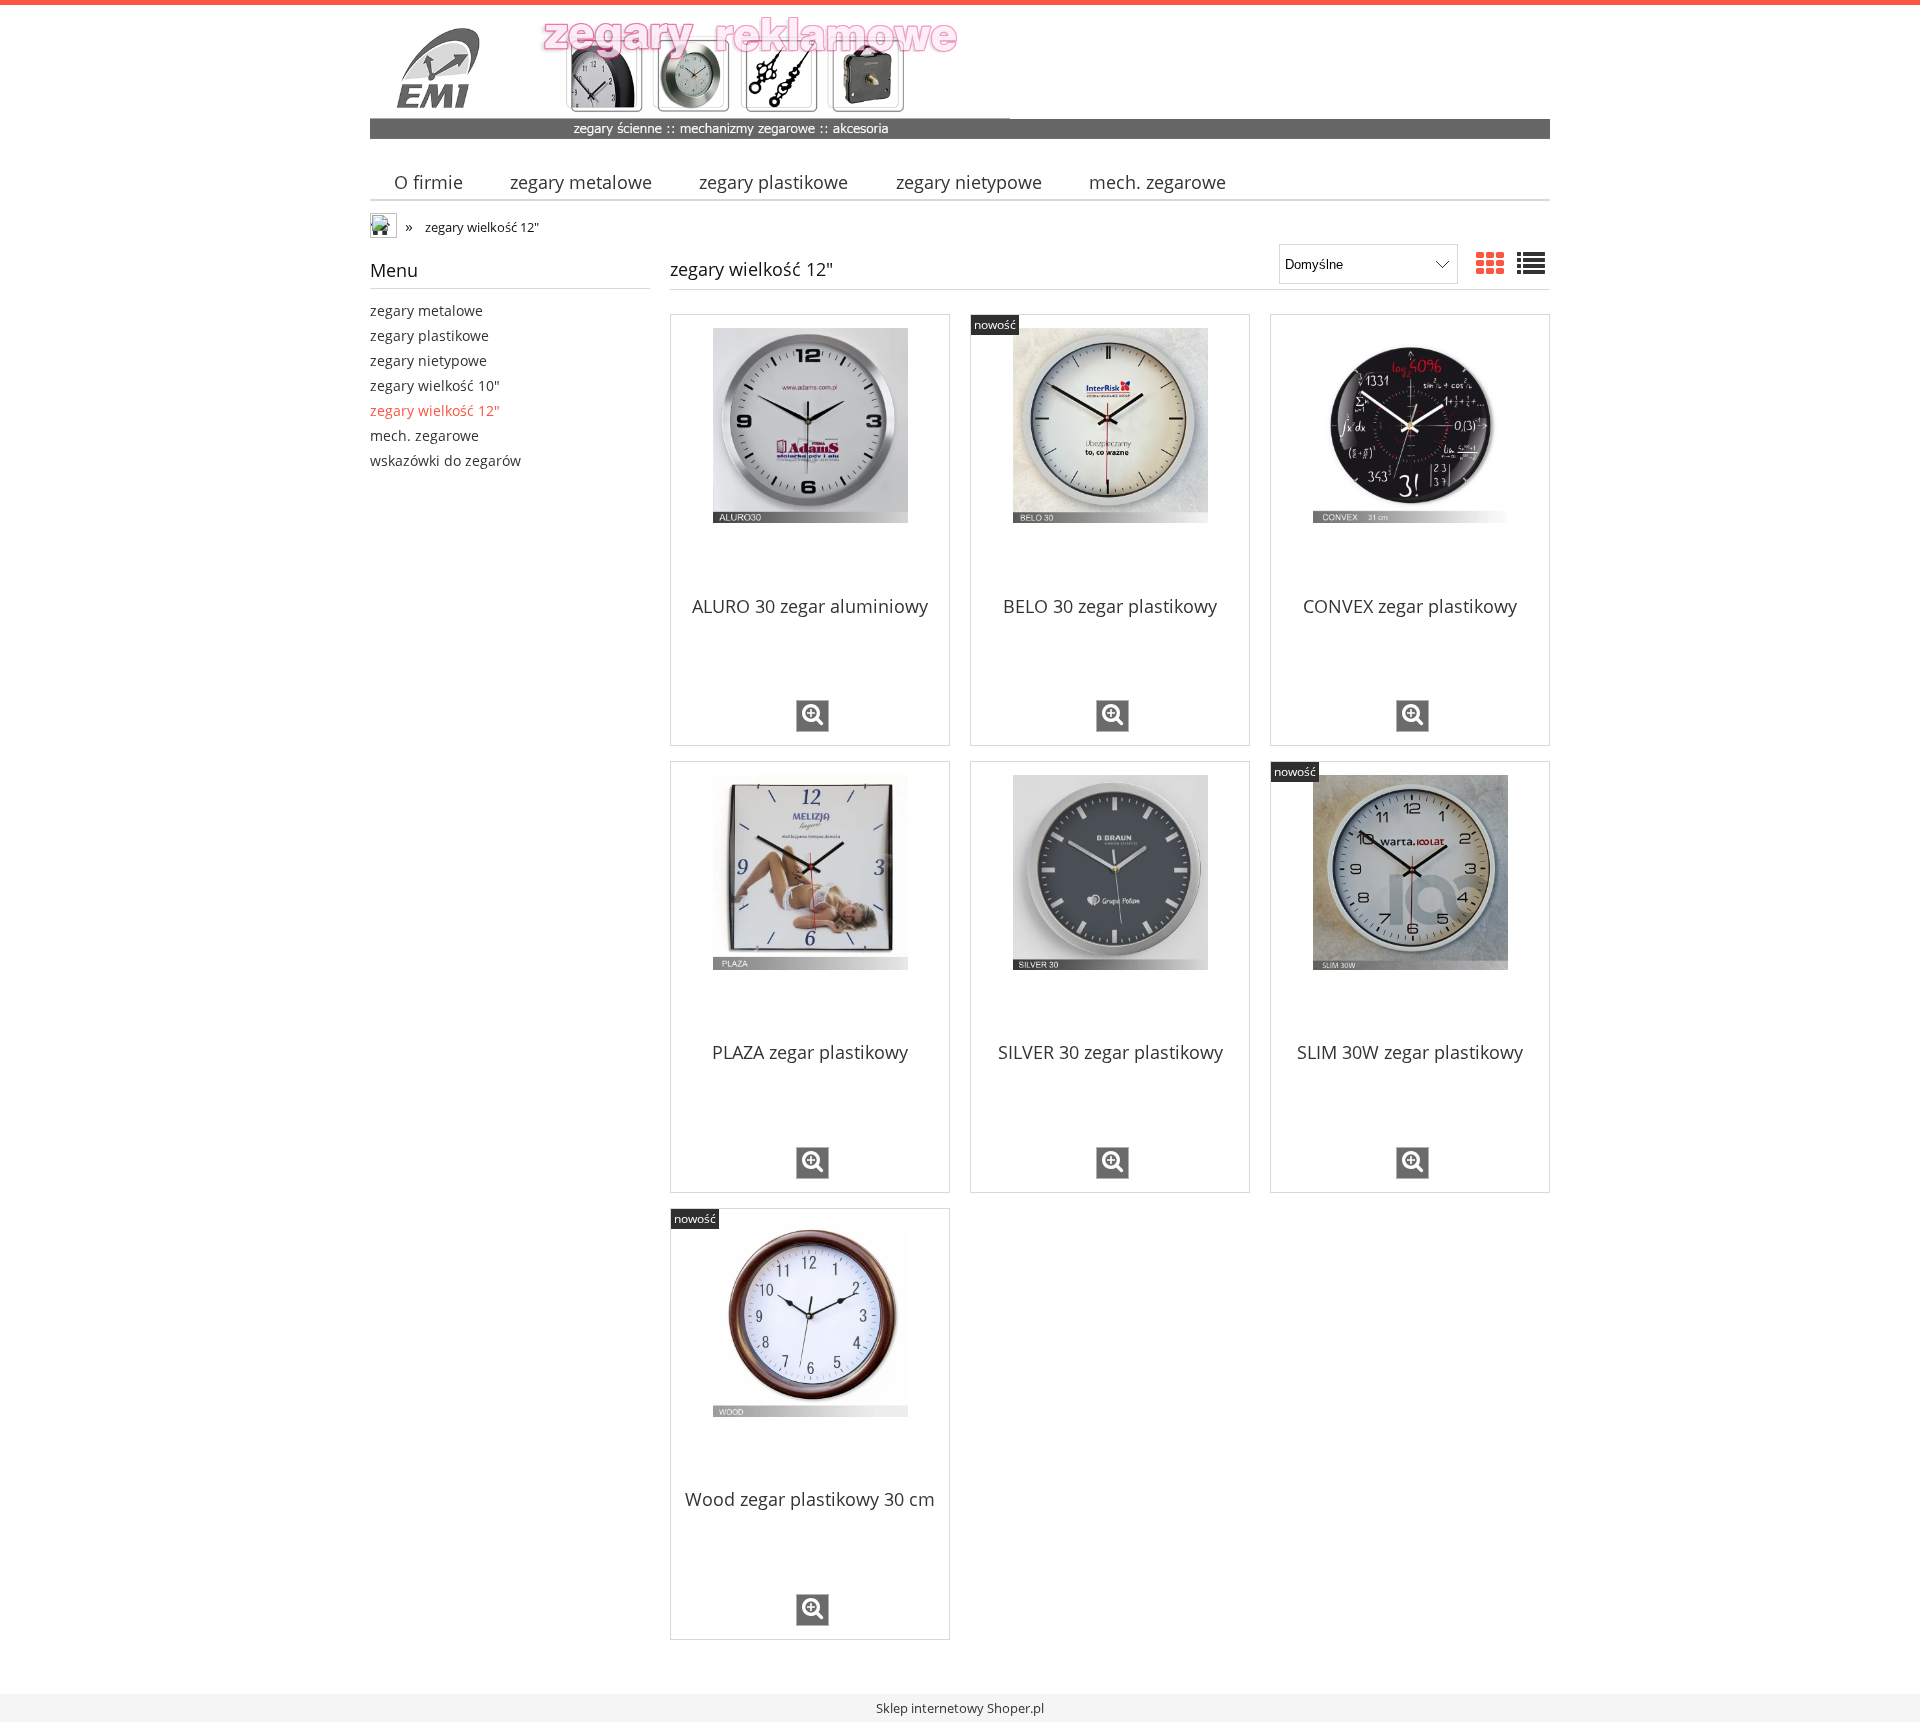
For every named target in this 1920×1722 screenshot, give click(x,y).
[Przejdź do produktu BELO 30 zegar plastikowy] (1110, 453)
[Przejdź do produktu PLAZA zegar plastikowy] (810, 900)
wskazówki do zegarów (445, 460)
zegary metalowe (426, 310)
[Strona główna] (960, 74)
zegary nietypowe (428, 360)
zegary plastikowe (429, 335)
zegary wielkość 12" (435, 410)
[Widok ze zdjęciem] (1490, 263)
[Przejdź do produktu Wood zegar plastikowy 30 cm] (810, 1347)
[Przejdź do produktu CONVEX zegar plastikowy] (1410, 453)
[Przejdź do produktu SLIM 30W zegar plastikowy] (1410, 900)
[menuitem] (428, 182)
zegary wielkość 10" (435, 385)
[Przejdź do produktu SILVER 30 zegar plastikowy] (1110, 900)
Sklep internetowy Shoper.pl (960, 1708)
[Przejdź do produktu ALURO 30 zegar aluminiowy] (810, 453)
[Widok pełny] (1531, 263)
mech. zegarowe (424, 435)
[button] (812, 716)
